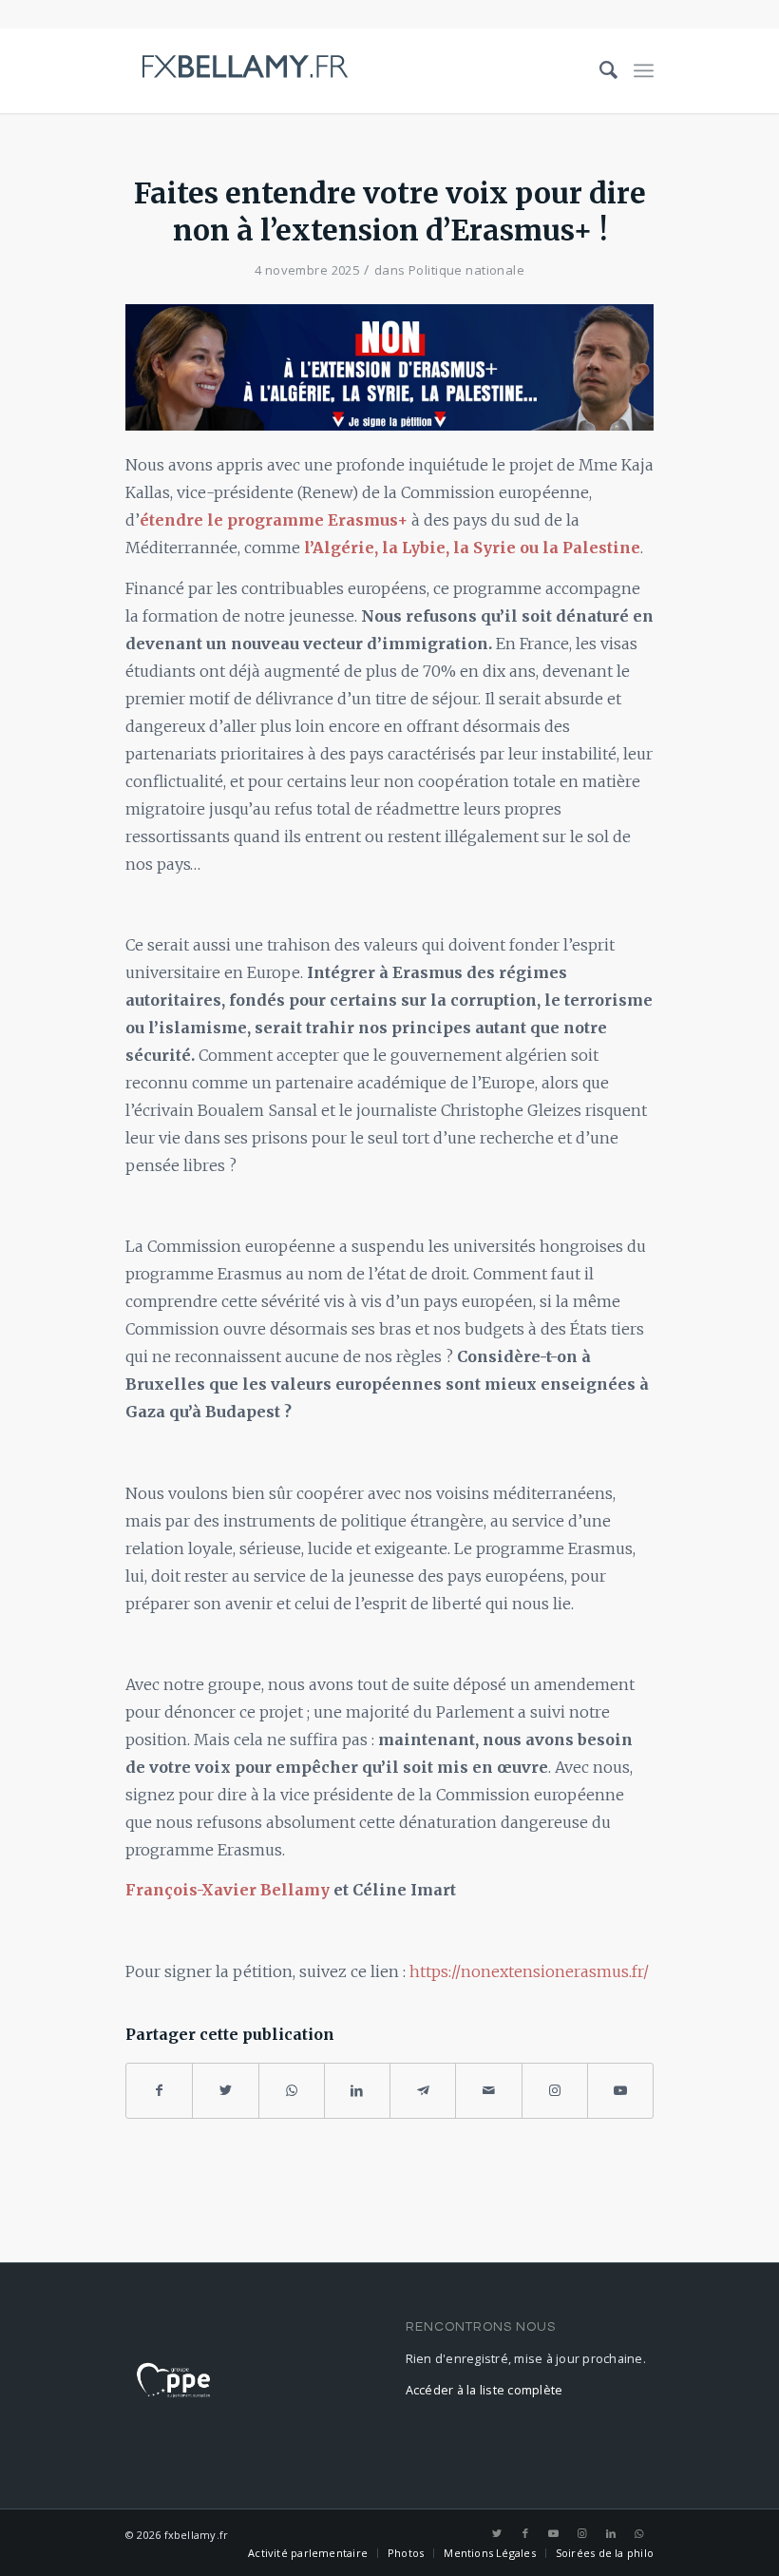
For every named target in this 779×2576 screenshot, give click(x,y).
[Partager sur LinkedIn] (357, 2091)
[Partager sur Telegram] (423, 2091)
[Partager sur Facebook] (159, 2091)
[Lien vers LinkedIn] (611, 2533)
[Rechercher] (600, 70)
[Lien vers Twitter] (497, 2533)
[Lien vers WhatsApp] (639, 2533)
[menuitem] (600, 70)
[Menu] (644, 70)
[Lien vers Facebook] (525, 2533)
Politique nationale (466, 270)
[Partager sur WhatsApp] (292, 2091)
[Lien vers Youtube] (620, 2091)
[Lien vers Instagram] (555, 2091)
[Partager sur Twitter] (225, 2091)
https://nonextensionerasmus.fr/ (529, 1971)
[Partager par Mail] (488, 2091)
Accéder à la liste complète (484, 2390)
